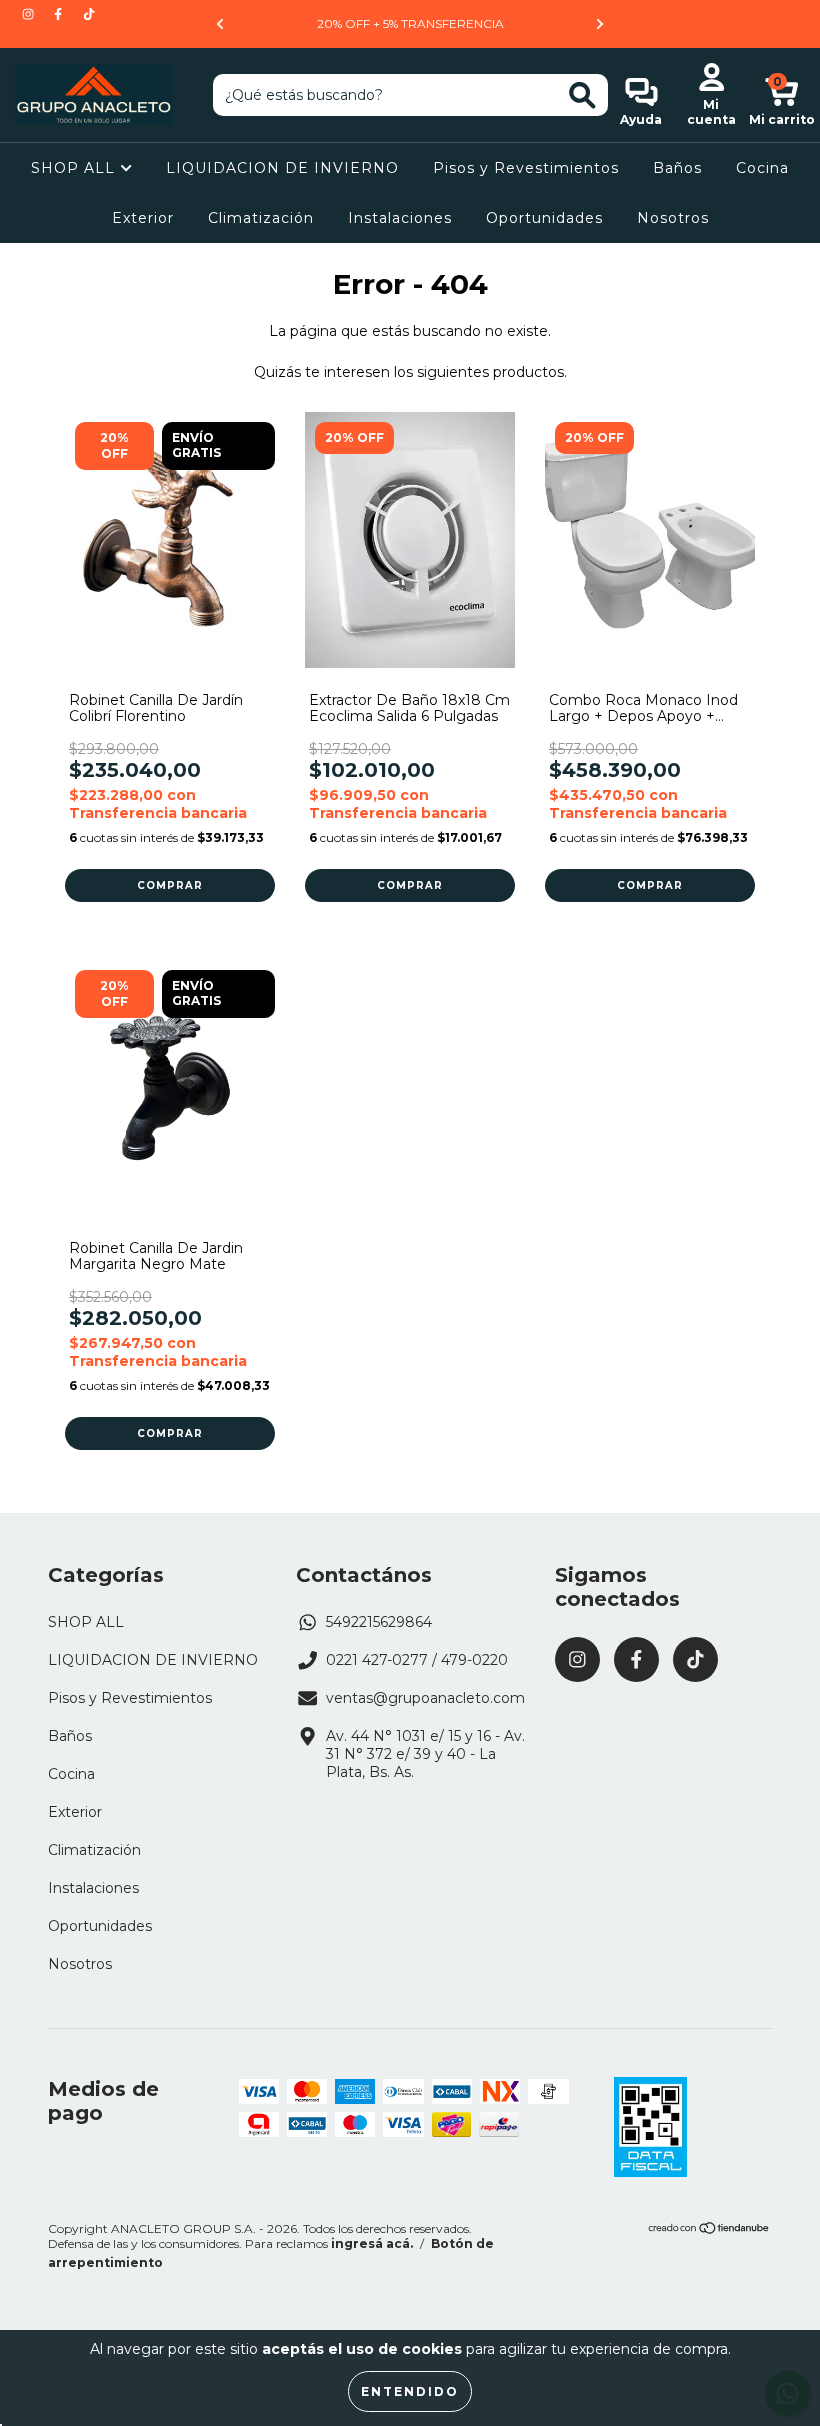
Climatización (261, 218)
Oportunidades (544, 218)
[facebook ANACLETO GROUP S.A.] (60, 14)
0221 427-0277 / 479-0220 (417, 1660)
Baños (677, 168)
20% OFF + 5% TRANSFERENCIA (410, 23)
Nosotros (673, 218)
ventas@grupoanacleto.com (425, 1698)
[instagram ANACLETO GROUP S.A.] (30, 14)
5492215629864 (379, 1622)
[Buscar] (582, 95)
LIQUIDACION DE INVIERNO (282, 168)
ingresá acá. (372, 2243)
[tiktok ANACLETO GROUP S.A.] (89, 14)
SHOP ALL (75, 168)
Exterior (143, 218)
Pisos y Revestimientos (526, 168)
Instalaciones (400, 218)
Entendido (410, 2391)
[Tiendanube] (709, 2230)
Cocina (762, 168)
